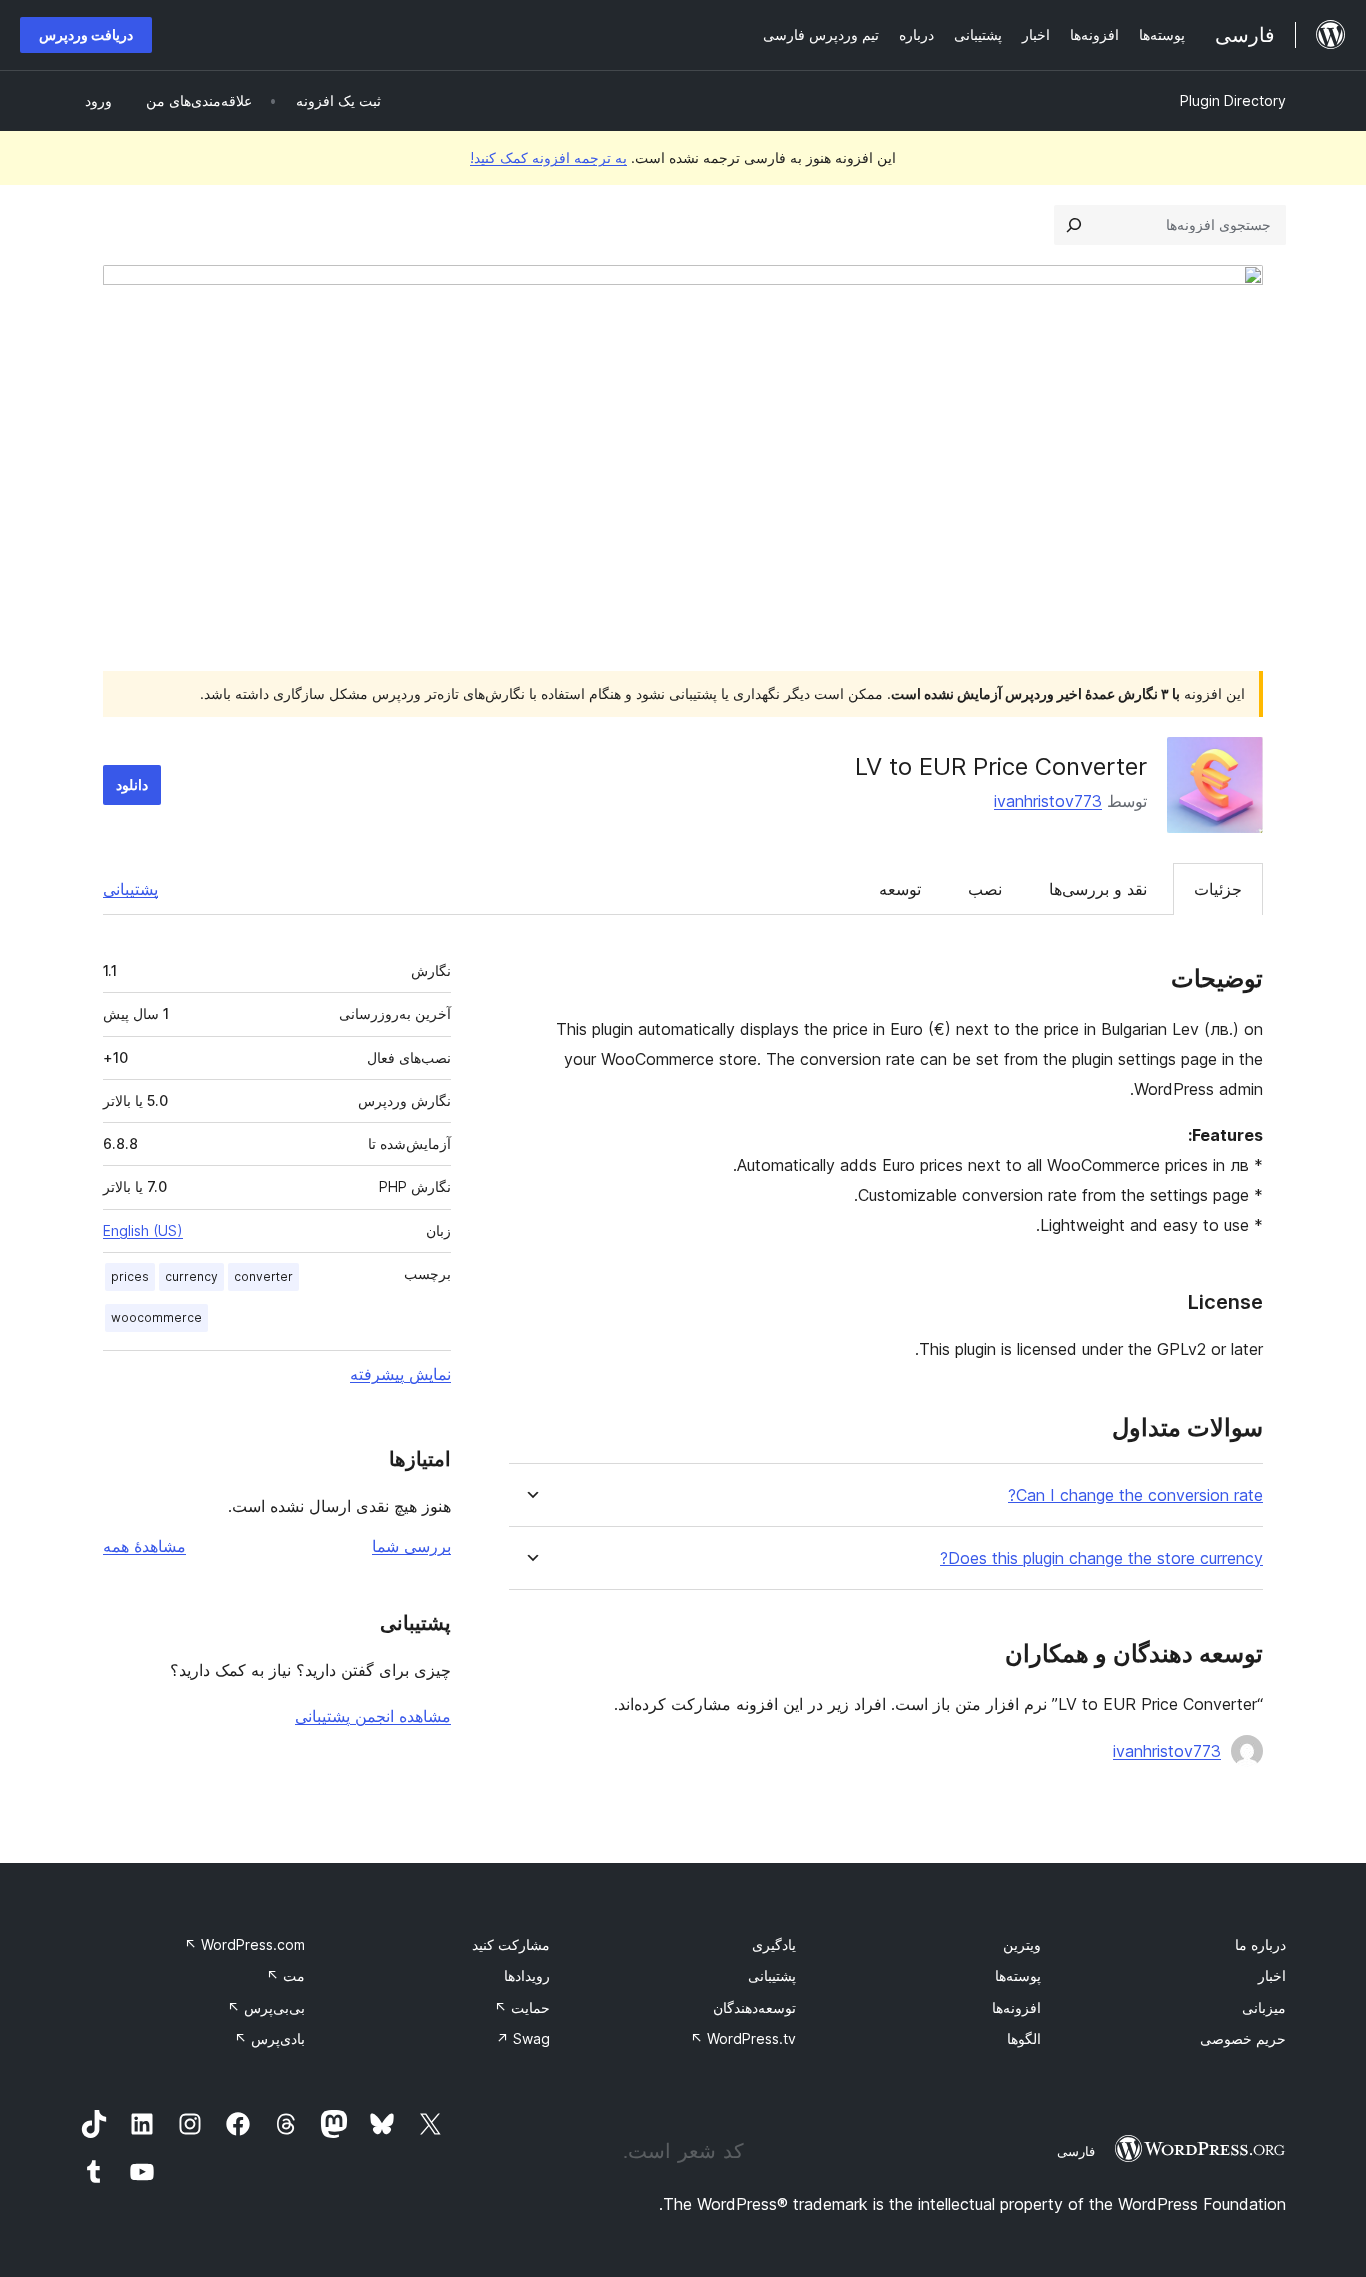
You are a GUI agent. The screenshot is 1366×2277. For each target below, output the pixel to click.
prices (130, 1276)
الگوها (1024, 2038)
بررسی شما (411, 1546)
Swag (523, 2038)
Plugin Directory (1233, 100)
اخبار (1272, 1975)
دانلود (132, 784)
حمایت (522, 2007)
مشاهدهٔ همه (144, 1546)
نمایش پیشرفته (400, 1374)
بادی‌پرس (269, 2038)
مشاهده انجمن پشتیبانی (373, 1716)
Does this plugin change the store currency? (1101, 1558)
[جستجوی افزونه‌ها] (1074, 225)
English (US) (143, 1230)
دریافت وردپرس (86, 34)
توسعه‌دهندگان (754, 2007)
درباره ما (1260, 1944)
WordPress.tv (743, 2038)
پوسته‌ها (1018, 1975)
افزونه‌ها (1016, 2007)
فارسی (1076, 2151)
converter (263, 1276)
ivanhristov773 (1048, 801)
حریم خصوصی (1243, 2038)
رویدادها (527, 1975)
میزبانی (1264, 2007)
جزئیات (1218, 889)
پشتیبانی (130, 889)
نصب (985, 889)
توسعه (900, 889)
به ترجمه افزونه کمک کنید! (548, 157)
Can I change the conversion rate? (1135, 1495)
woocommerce (156, 1317)
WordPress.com (244, 1944)
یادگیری (774, 1944)
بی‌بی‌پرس (266, 2007)
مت (285, 1975)
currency (191, 1276)
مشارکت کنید (511, 1944)
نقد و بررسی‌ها (1098, 889)
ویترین (1022, 1944)
